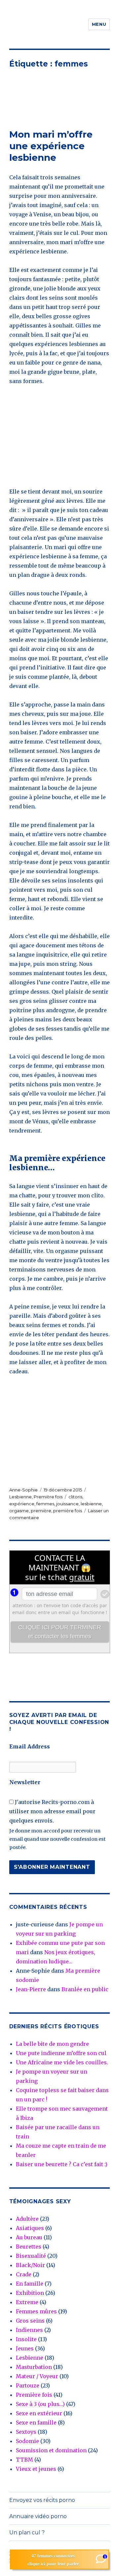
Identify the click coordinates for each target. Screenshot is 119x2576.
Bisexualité (31, 2256)
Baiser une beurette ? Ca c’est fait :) (62, 2164)
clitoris (75, 1497)
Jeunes (25, 2348)
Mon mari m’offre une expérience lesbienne (51, 146)
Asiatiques (30, 2228)
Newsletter (25, 1782)
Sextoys (26, 2432)
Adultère (27, 2219)
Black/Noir (30, 2265)
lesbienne (91, 1504)
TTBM (24, 2460)
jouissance (67, 1504)
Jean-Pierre (31, 1989)
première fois (68, 1511)
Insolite (26, 2339)
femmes (45, 1504)
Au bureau (29, 2237)
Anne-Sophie (23, 1490)
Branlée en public (85, 1989)
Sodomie (27, 2441)
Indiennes (29, 2330)
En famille (30, 2284)
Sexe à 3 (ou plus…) (40, 2404)
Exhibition (30, 2293)
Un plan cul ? (27, 2533)
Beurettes (29, 2247)
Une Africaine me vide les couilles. (62, 2062)
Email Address (30, 1746)
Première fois (48, 1497)
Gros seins (30, 2321)
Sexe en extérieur (39, 2413)
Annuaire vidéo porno (38, 2516)
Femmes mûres (36, 2311)
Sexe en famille (36, 2423)
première (41, 1511)
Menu (99, 24)
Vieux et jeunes (36, 2469)
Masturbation (34, 2367)
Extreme (27, 2302)
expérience (22, 1504)
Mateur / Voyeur (37, 2376)
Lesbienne (20, 1497)
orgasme (19, 1511)
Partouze (28, 2385)
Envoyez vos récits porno (42, 2500)
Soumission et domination (51, 2450)
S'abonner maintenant (52, 1867)
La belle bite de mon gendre (52, 2044)
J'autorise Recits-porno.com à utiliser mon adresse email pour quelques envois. (52, 1811)
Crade (24, 2274)
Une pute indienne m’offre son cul (61, 2053)
